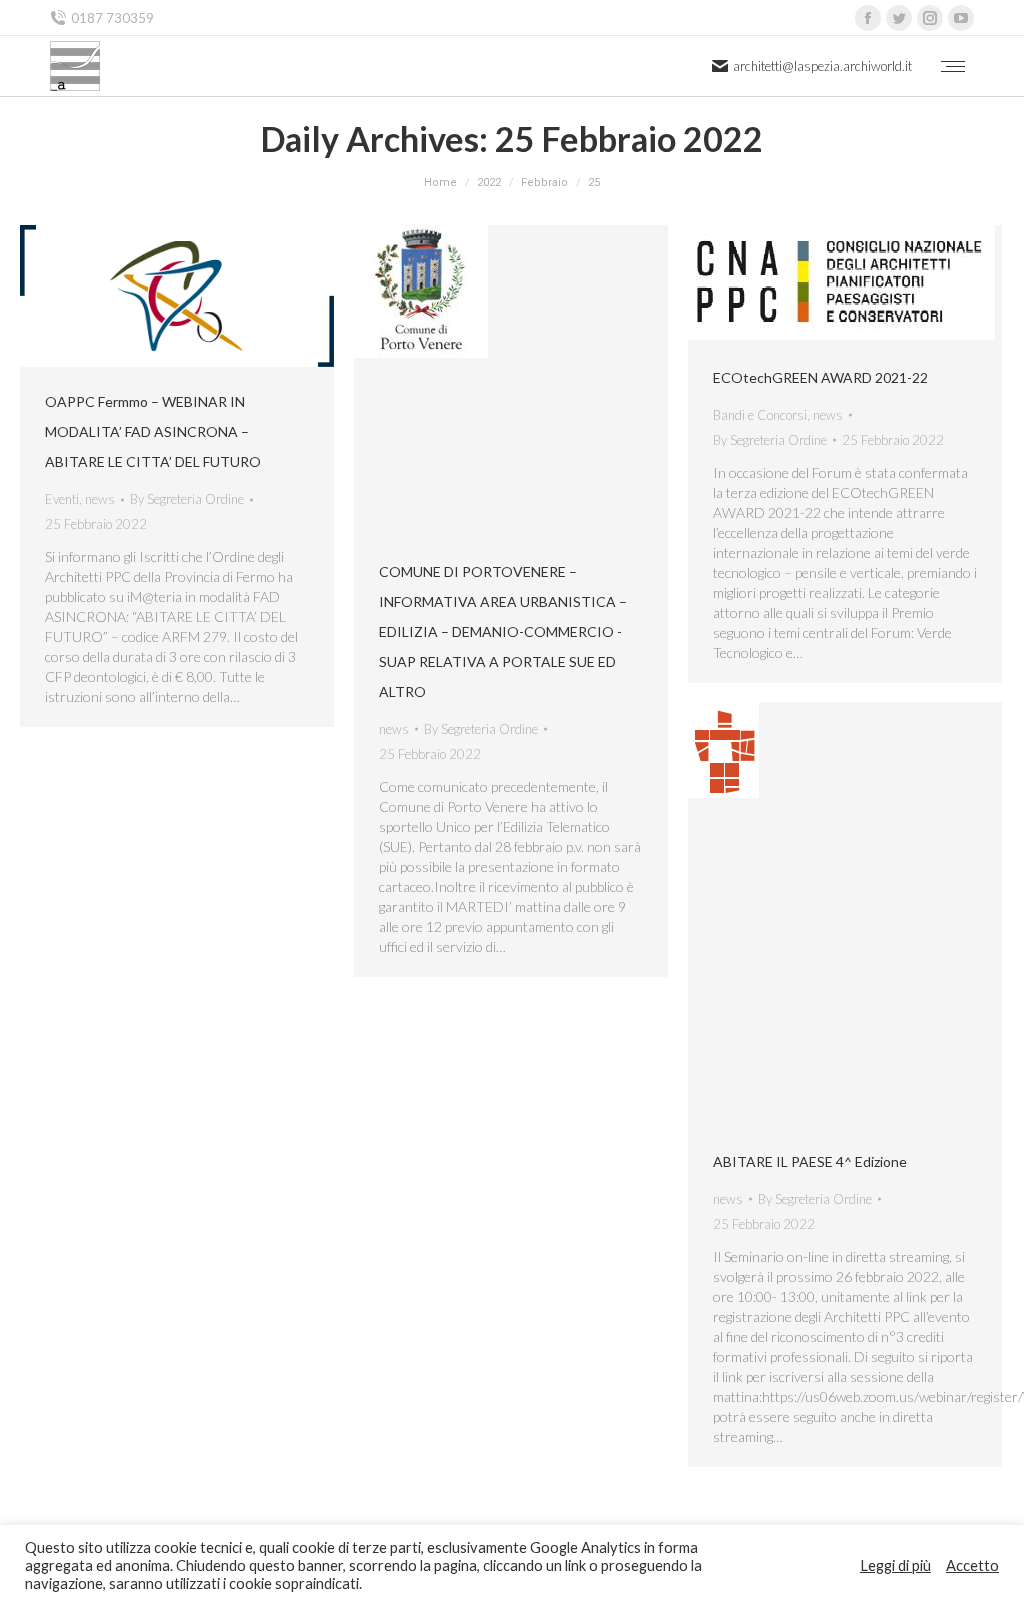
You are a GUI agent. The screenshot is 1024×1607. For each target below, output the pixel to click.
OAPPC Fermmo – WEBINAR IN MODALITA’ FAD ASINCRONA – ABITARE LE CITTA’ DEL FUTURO (153, 431)
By (187, 499)
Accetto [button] (972, 1565)
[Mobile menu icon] (953, 66)
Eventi (62, 499)
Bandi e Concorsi (760, 415)
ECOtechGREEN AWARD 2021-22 (820, 377)
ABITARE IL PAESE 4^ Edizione (810, 1161)
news (100, 499)
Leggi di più (895, 1565)
